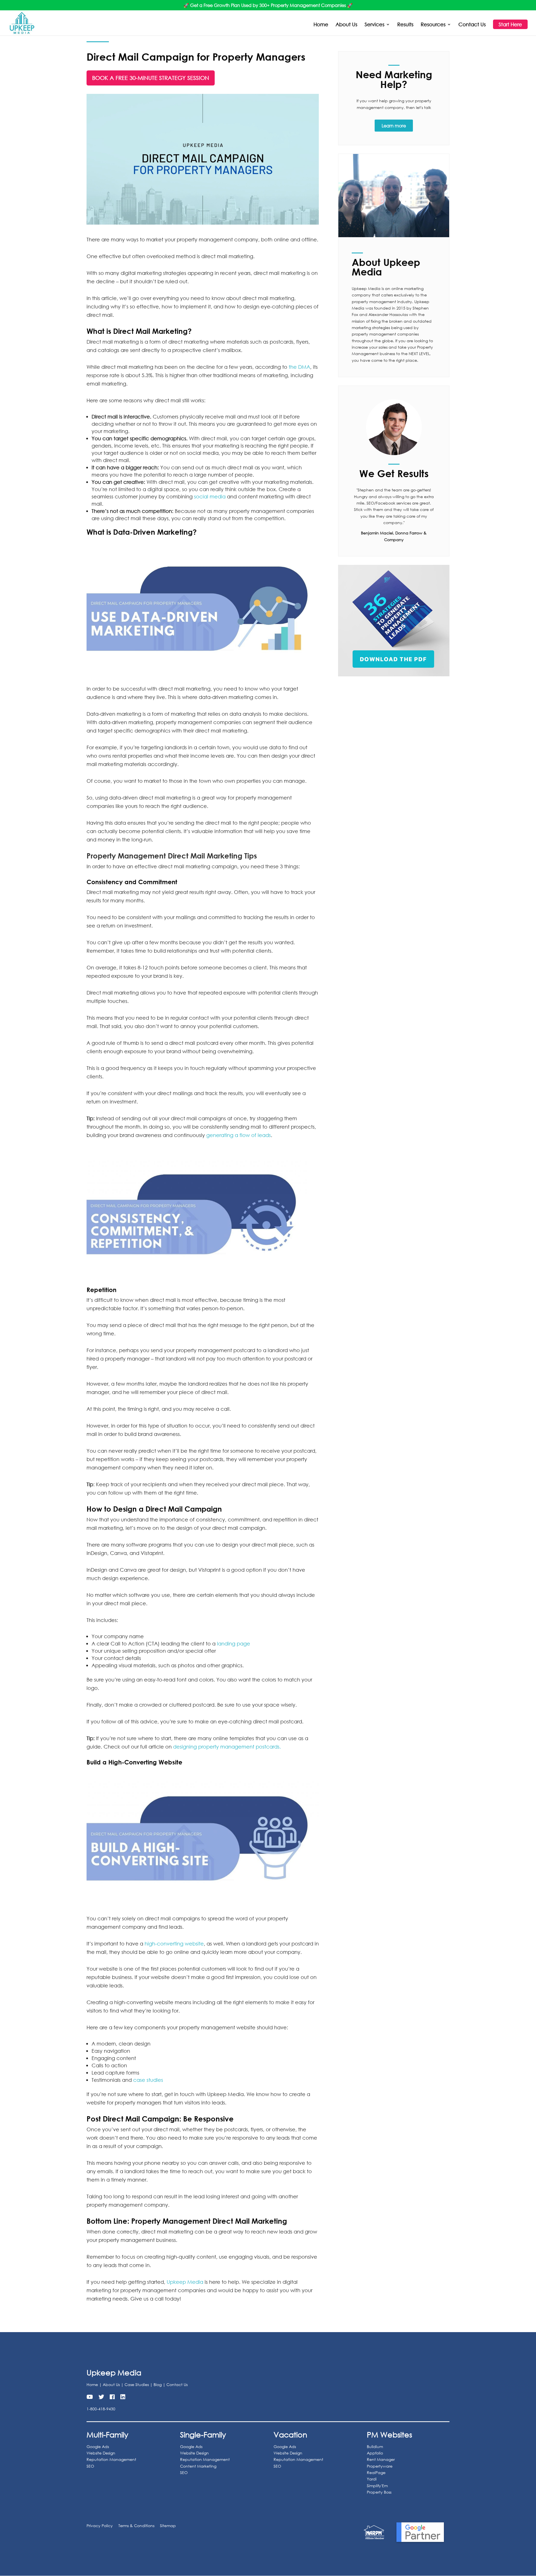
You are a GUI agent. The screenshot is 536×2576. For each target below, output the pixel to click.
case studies (148, 2080)
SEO (90, 2466)
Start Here (510, 24)
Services (375, 25)
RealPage (376, 2472)
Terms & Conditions (136, 2526)
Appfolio (375, 2453)
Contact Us (472, 25)
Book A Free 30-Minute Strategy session (151, 78)
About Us (346, 25)
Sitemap (168, 2526)
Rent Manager (381, 2459)
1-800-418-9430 (101, 2409)
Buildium (375, 2447)
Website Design (101, 2453)
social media (210, 496)
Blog (158, 2384)
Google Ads (98, 2447)
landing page (234, 1643)
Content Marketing (198, 2466)
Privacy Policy (100, 2526)
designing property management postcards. (227, 1747)
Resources (433, 25)
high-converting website (174, 1944)
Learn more (394, 126)
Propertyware (380, 2466)
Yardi (372, 2479)
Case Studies (137, 2384)
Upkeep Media (185, 2282)
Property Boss (379, 2492)
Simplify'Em (377, 2486)
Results (405, 25)
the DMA (299, 367)
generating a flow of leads (239, 1135)
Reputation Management (111, 2459)
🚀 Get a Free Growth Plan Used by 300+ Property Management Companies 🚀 (268, 5)
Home (321, 25)
